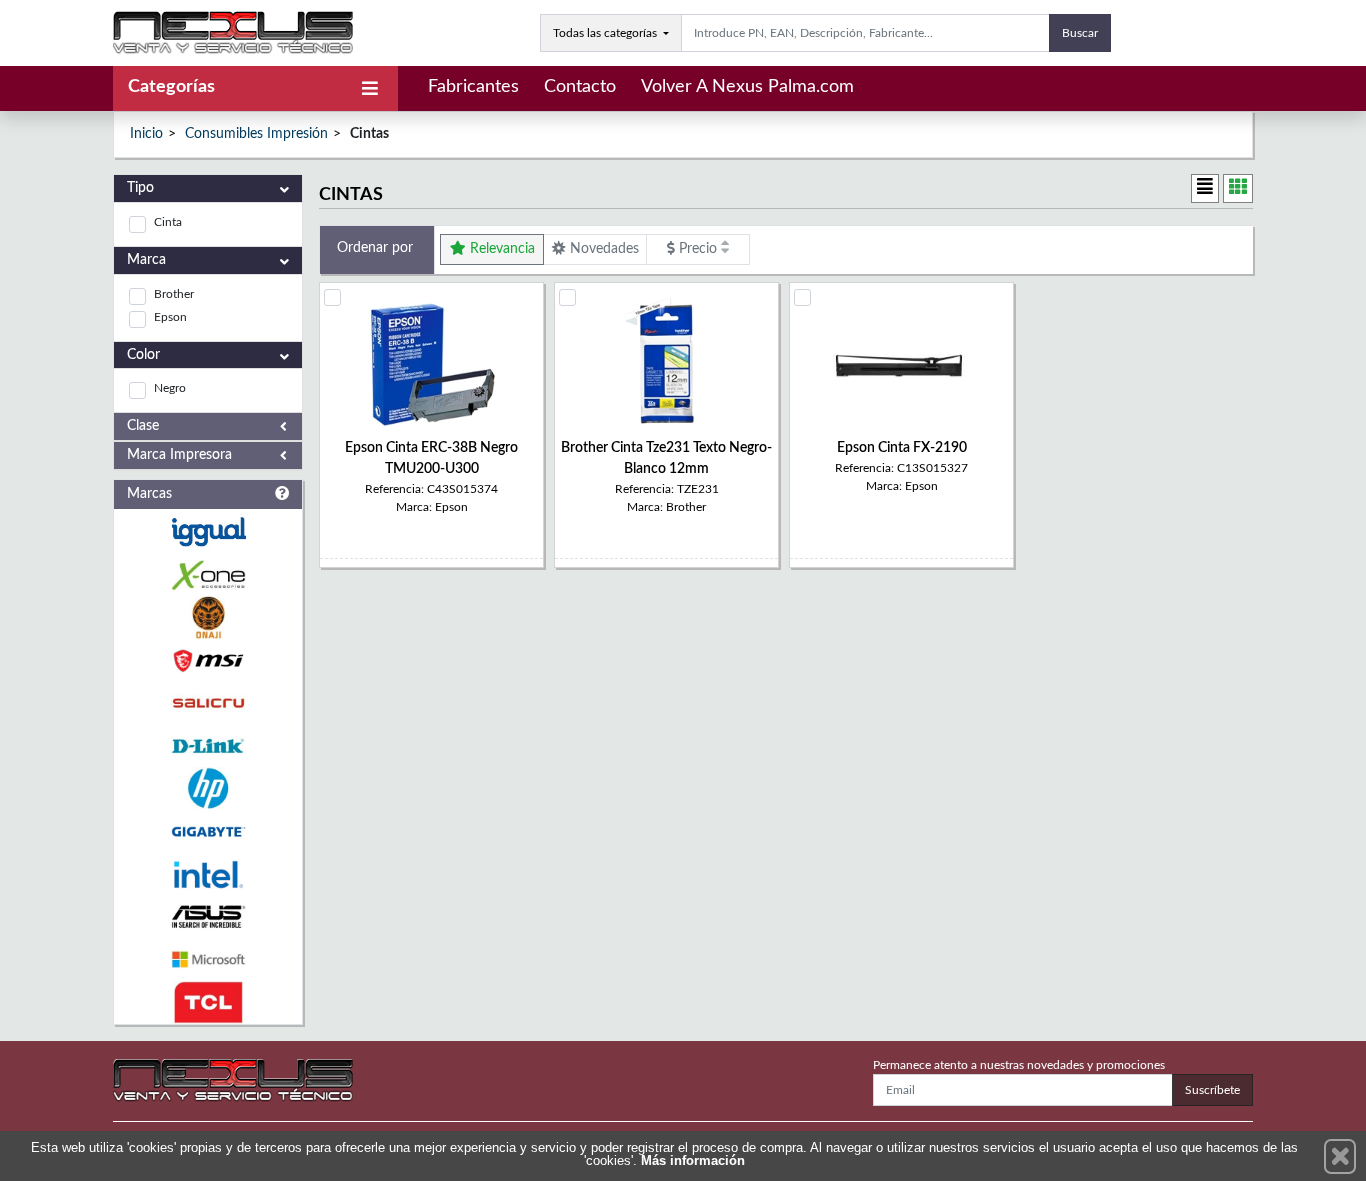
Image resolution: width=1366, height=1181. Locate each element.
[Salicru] (208, 703)
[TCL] (208, 1002)
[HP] (208, 788)
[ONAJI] (208, 617)
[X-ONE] (208, 575)
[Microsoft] (208, 959)
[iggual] (208, 531)
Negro (170, 388)
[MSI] (208, 660)
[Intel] (208, 874)
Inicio (146, 134)
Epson (170, 317)
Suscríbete (1212, 1090)
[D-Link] (208, 746)
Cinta (168, 222)
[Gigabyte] (208, 831)
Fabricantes (473, 87)
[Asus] (208, 917)
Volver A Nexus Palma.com (747, 87)
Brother (174, 294)
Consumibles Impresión (256, 134)
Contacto (580, 87)
